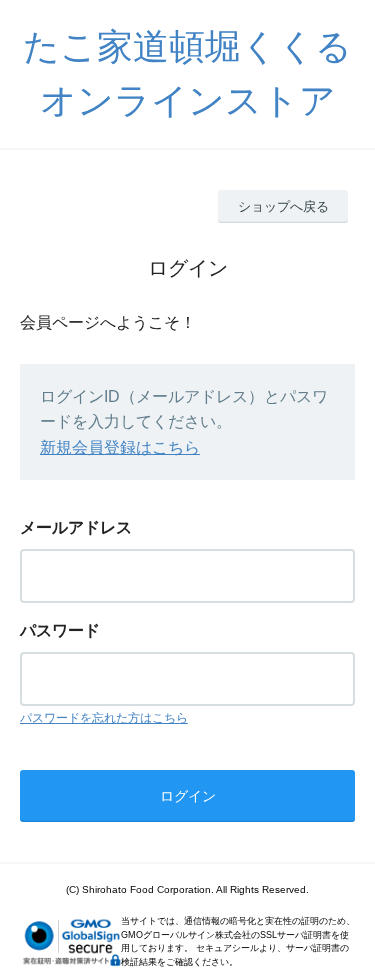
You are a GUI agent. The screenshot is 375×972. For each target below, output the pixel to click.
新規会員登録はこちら (120, 447)
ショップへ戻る (283, 206)
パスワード (60, 630)
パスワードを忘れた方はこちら (104, 718)
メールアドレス (76, 527)
